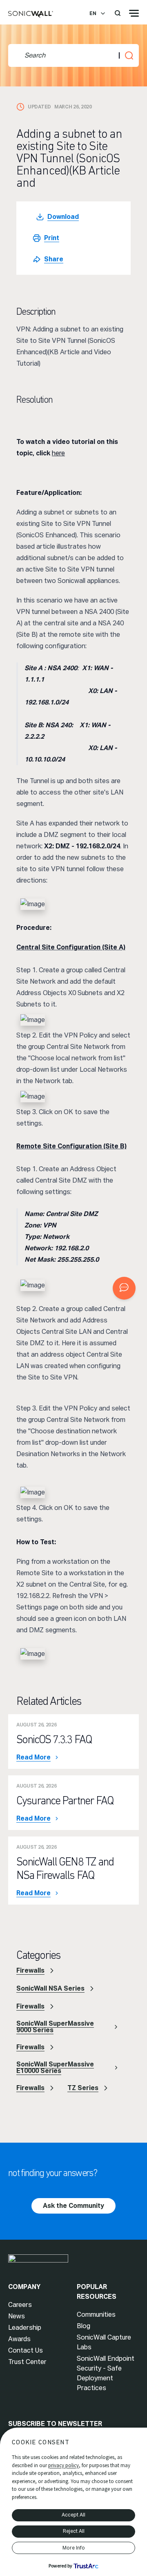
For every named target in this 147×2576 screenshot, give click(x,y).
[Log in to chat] (124, 1288)
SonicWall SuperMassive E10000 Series (55, 2067)
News (17, 2316)
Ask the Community (73, 2206)
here (58, 453)
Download (63, 217)
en (93, 13)
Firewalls (30, 1970)
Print (52, 238)
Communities (96, 2314)
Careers (20, 2305)
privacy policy (63, 2465)
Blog (84, 2326)
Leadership (25, 2328)
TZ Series (83, 2088)
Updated (39, 107)
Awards (19, 2339)
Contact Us (26, 2350)
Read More (33, 1757)
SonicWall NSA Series (50, 1988)
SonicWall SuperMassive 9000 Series (55, 2027)
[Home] (31, 15)
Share (54, 259)
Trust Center (27, 2362)
